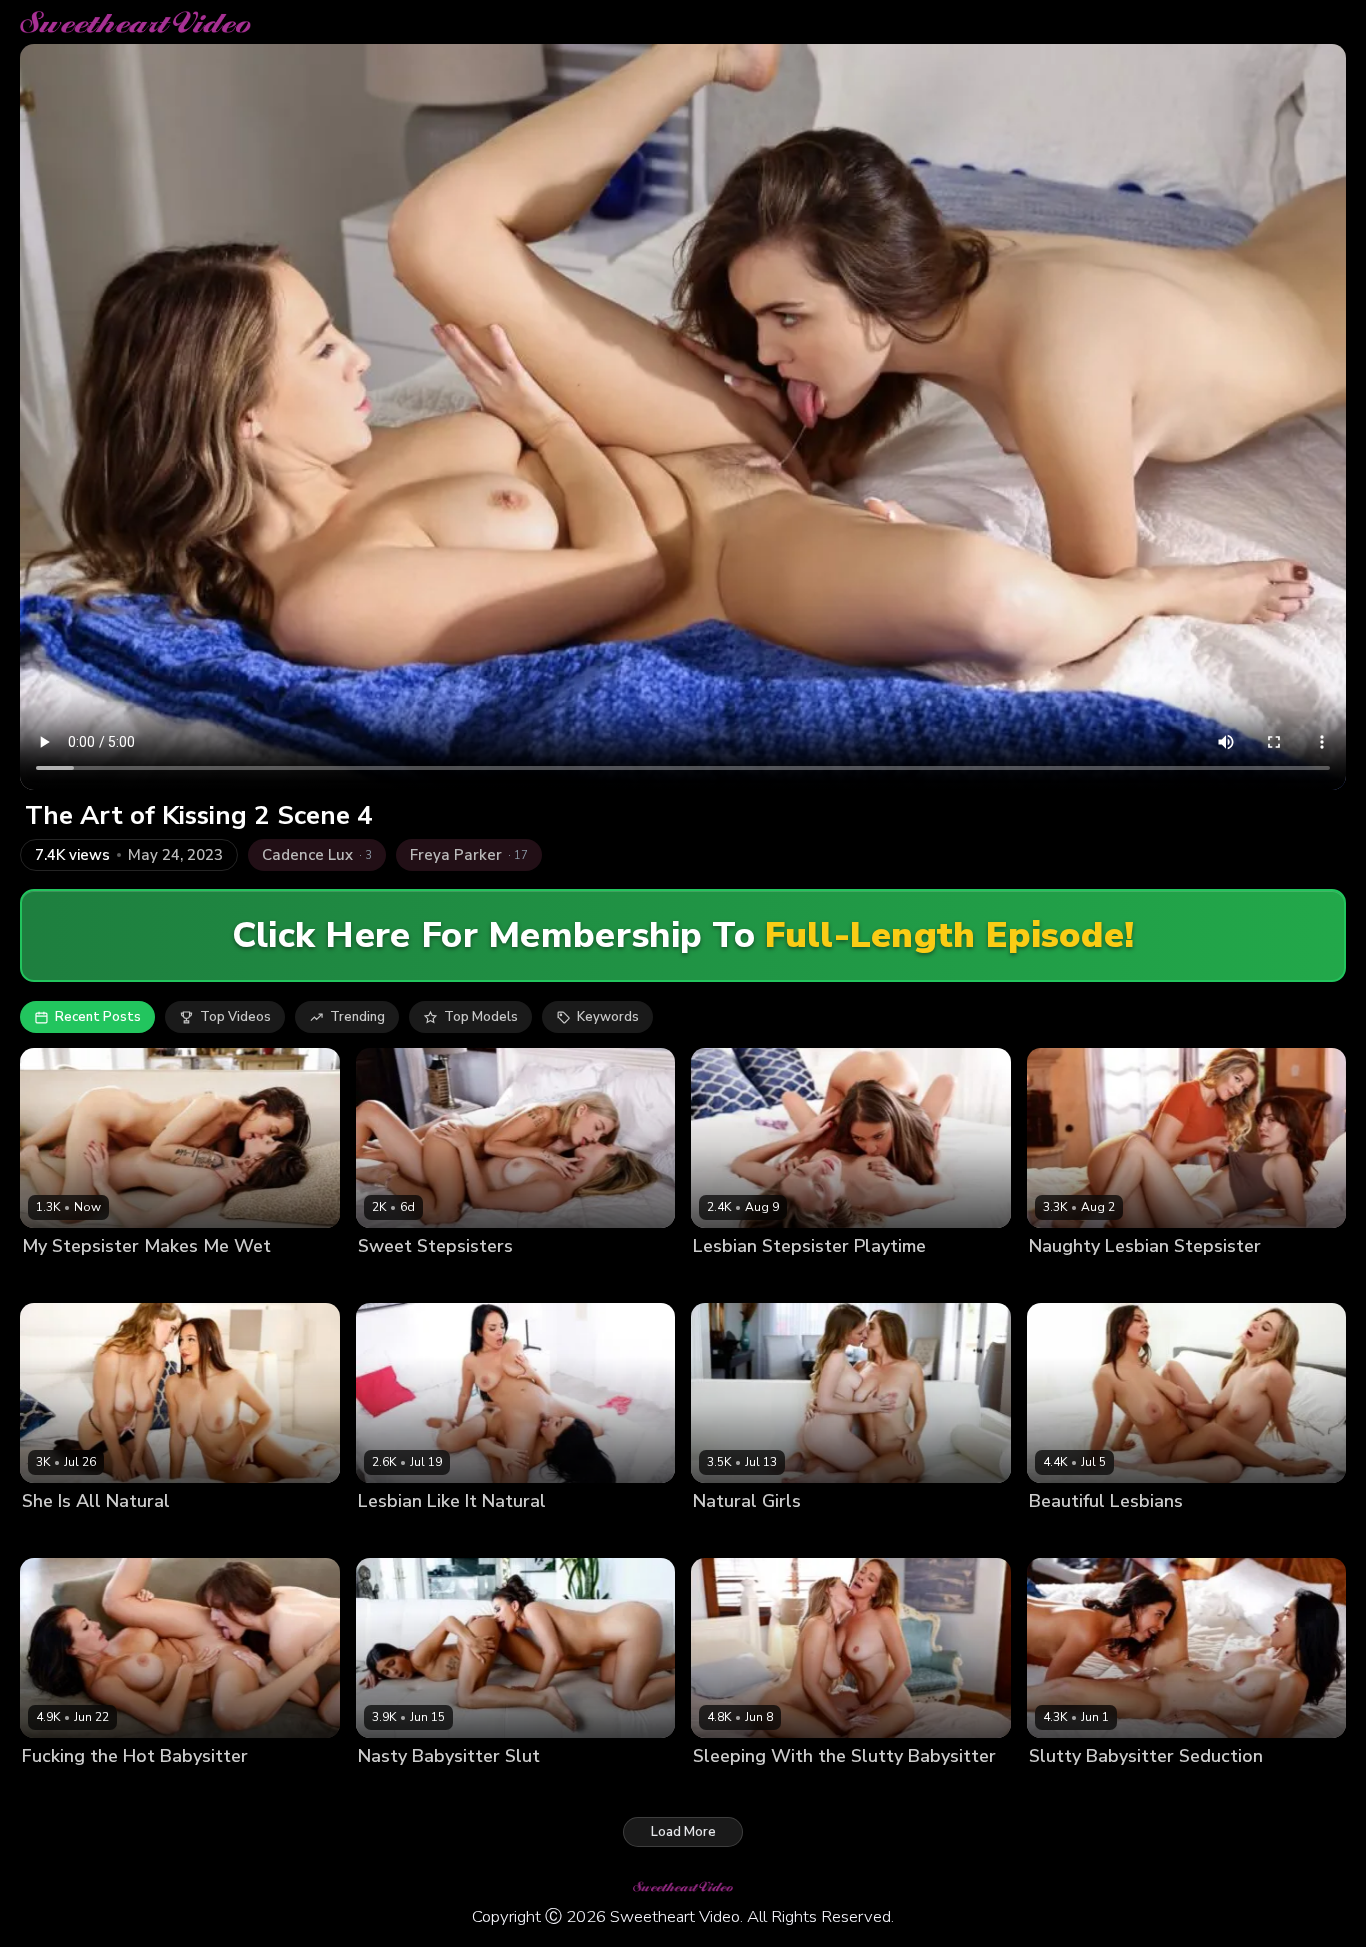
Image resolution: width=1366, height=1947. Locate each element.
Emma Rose (395, 1280)
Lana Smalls (61, 1280)
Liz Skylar (450, 1789)
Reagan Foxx (145, 1789)
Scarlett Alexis (488, 1534)
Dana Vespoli (1071, 1789)
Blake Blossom (1076, 1534)
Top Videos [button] (235, 1017)
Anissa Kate (396, 1534)
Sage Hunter (147, 1280)
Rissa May (139, 1534)
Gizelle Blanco (842, 1280)
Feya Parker (59, 1789)
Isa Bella (385, 1789)
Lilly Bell (466, 1280)
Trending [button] (357, 1017)
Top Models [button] (481, 1017)
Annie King (727, 1534)
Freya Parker (1069, 1280)
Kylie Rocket (1160, 1789)
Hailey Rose (1168, 1534)
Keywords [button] (608, 1017)
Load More (683, 1832)
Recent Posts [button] (98, 1017)
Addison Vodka (741, 1280)
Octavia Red (61, 1534)
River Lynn (1148, 1280)
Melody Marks (812, 1534)
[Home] (135, 22)
